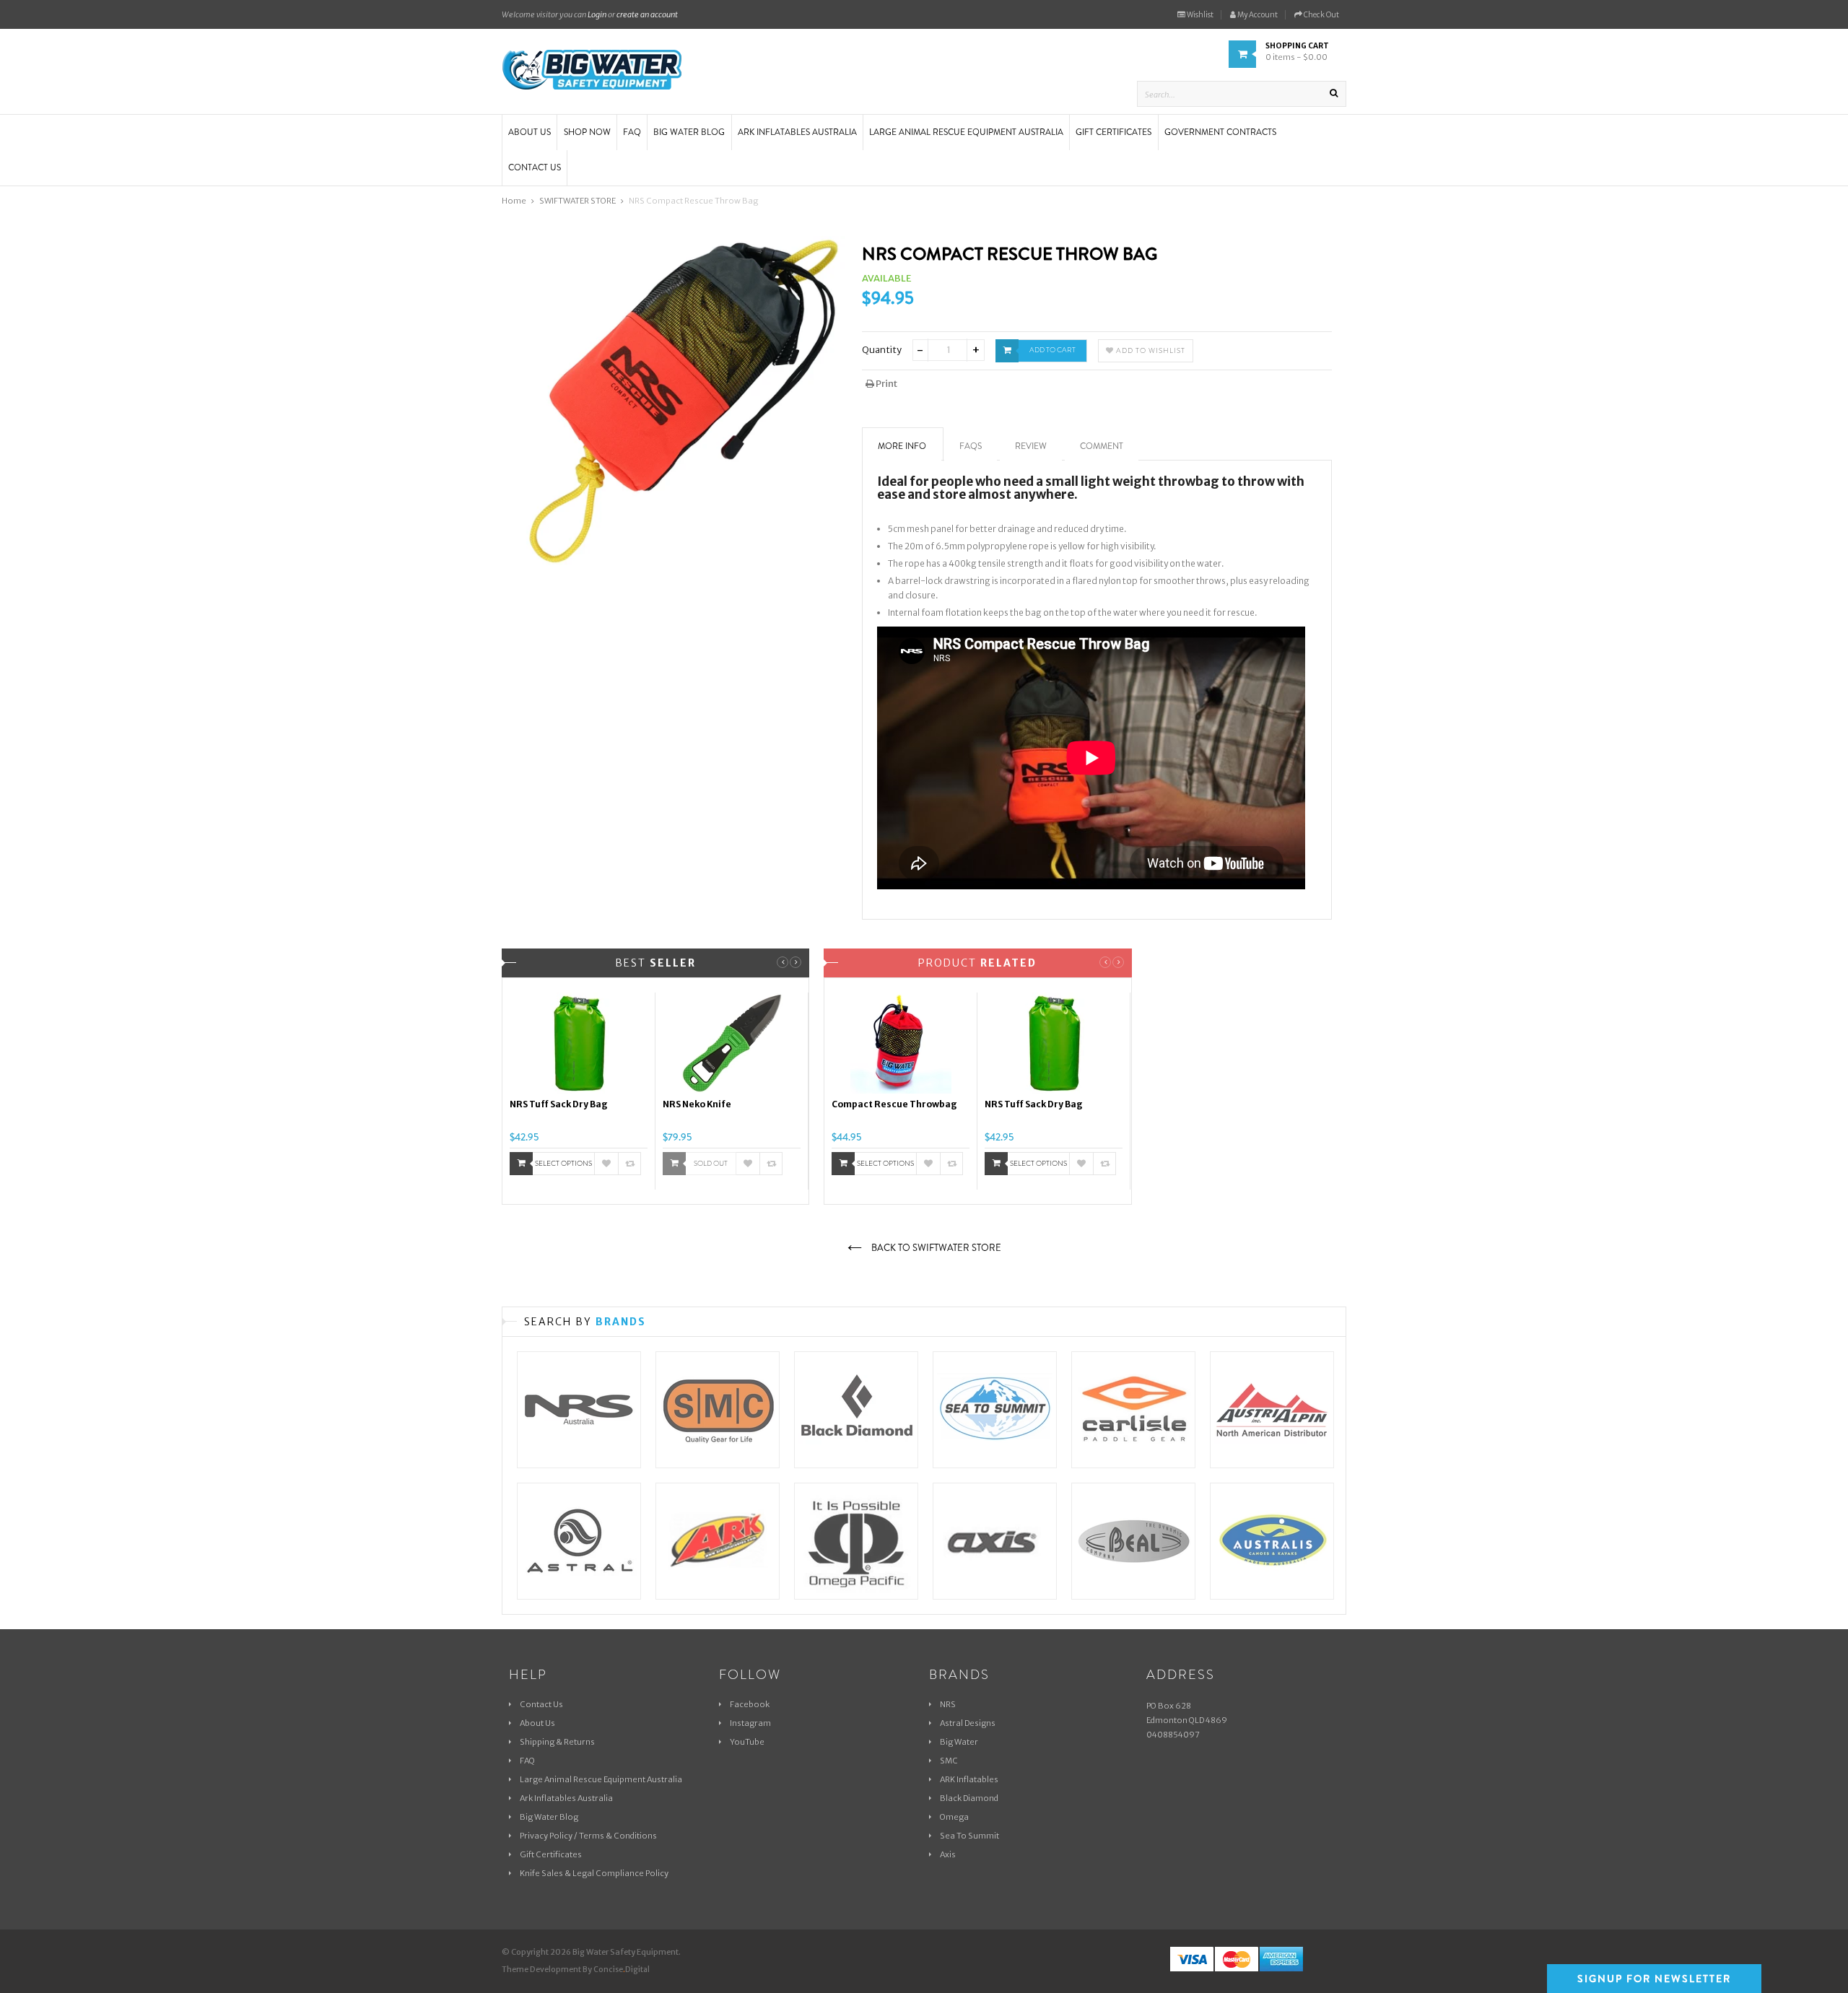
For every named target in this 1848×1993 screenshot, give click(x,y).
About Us (537, 1723)
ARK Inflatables (969, 1779)
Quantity (882, 350)
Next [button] (796, 962)
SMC (949, 1761)
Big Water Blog (549, 1817)
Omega (954, 1817)
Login (597, 14)
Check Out (1321, 15)
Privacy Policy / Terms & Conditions (588, 1836)
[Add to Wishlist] (606, 1164)
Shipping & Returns (557, 1742)
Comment (1102, 446)
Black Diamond (969, 1798)
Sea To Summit (969, 1836)
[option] (579, 1091)
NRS (948, 1704)
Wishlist (1199, 15)
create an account (647, 14)
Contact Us (541, 1704)
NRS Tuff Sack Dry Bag (559, 1104)
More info (902, 446)
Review (1031, 446)
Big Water (959, 1742)
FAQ (527, 1761)
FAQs (971, 446)
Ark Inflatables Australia (566, 1798)
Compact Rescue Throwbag (894, 1104)
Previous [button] (783, 962)
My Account (1257, 15)
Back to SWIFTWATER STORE (935, 1248)
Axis (948, 1854)
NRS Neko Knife (697, 1104)
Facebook (750, 1704)
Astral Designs (968, 1723)
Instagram (750, 1723)
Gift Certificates (551, 1854)
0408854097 (1173, 1735)
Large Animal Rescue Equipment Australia (601, 1779)
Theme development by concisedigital (576, 1970)
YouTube (747, 1742)
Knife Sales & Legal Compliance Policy (594, 1873)
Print (886, 384)
